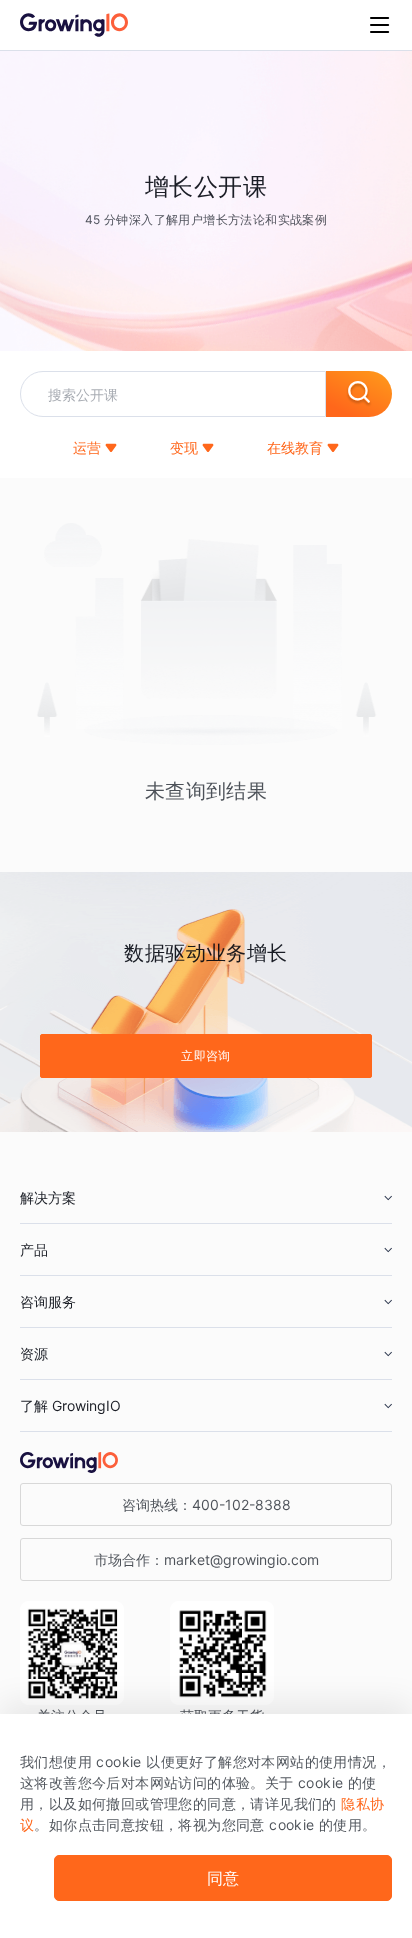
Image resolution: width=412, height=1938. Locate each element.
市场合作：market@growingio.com (206, 1559)
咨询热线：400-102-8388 (206, 1504)
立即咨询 (206, 1055)
